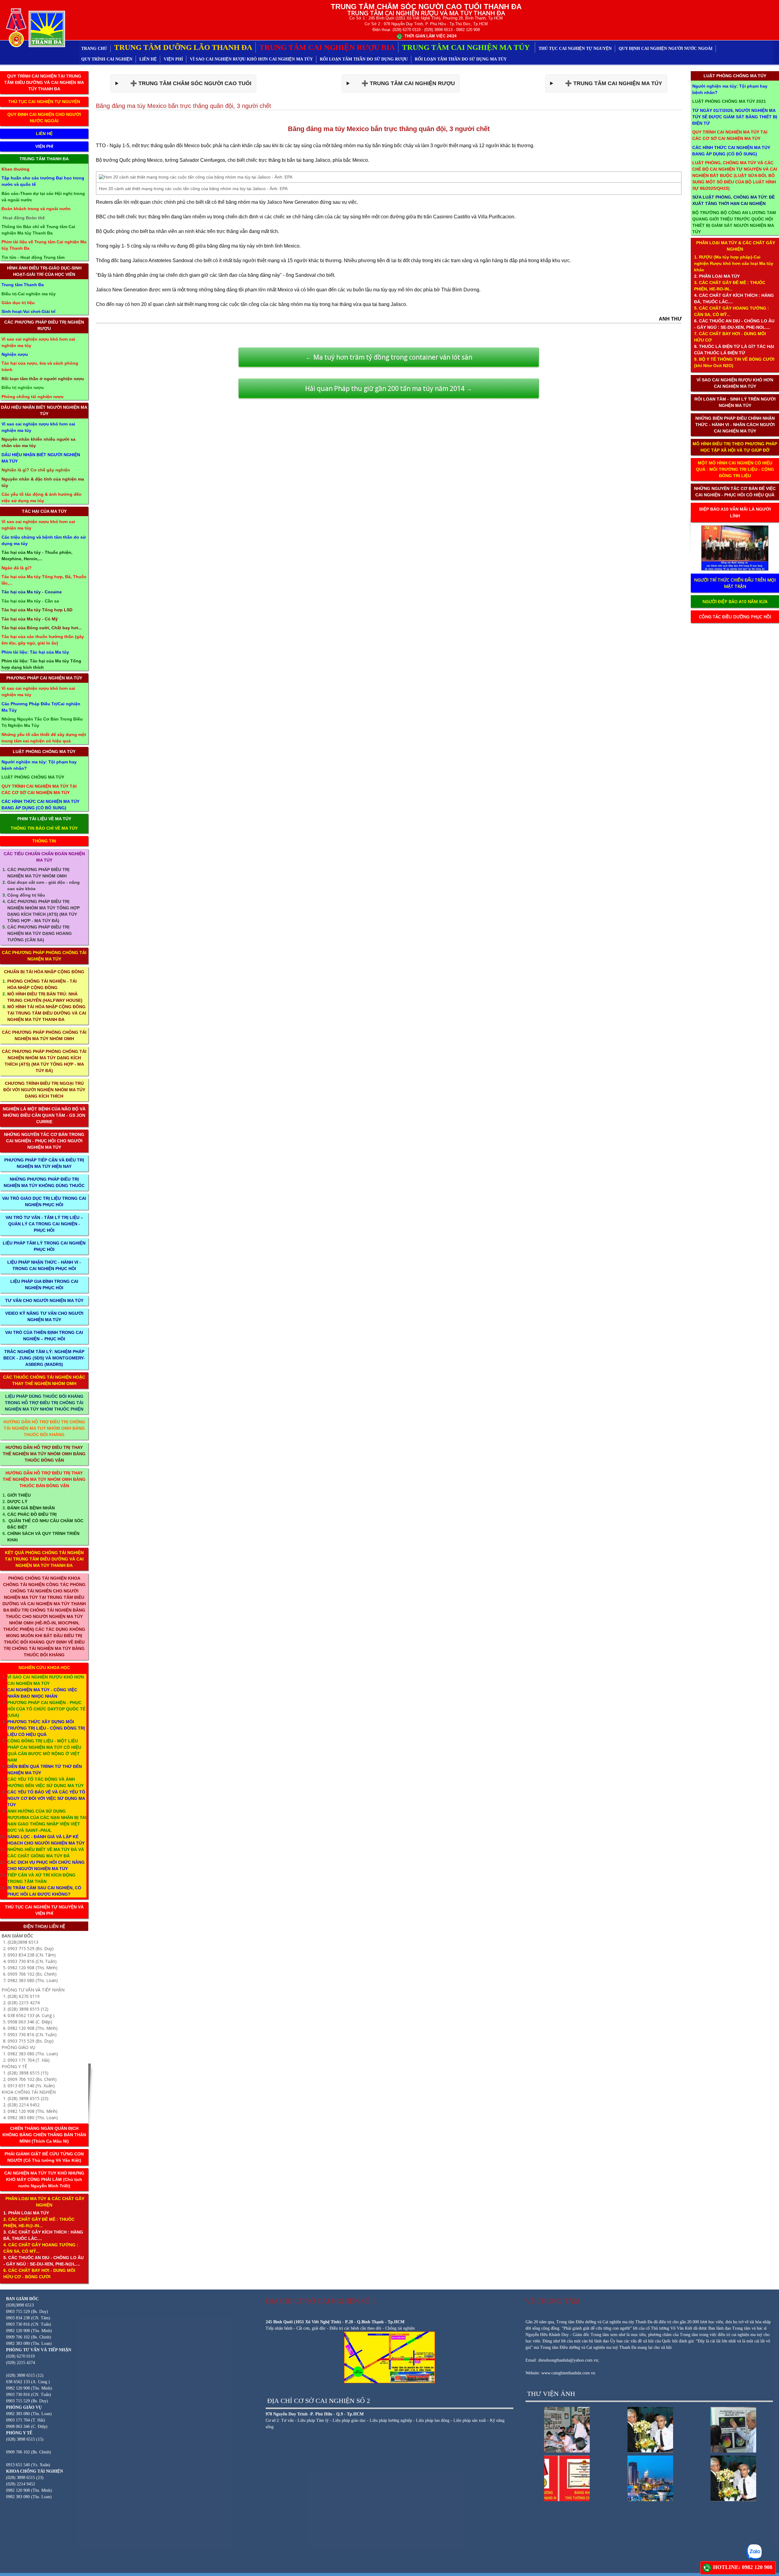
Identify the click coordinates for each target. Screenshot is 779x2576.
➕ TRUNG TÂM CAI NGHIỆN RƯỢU (404, 83)
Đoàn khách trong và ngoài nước (36, 209)
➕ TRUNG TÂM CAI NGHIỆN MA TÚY (609, 83)
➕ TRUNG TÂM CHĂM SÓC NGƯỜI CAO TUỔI (186, 83)
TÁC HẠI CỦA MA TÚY (44, 511)
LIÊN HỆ (148, 59)
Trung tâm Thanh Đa (23, 285)
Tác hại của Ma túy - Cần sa (30, 601)
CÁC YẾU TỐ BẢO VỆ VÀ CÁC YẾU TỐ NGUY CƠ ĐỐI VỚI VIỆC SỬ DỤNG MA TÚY (46, 1798)
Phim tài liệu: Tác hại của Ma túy (35, 652)
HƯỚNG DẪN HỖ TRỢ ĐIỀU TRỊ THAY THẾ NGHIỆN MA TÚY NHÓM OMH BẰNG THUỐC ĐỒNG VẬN (44, 1454)
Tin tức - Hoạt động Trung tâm (33, 257)
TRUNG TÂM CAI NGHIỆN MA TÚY (467, 47)
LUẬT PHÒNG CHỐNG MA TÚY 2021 (729, 101)
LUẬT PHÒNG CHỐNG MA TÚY (44, 752)
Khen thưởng (16, 169)
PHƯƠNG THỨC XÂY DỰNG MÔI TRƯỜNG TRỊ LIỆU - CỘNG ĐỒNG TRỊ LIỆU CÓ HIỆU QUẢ (46, 1728)
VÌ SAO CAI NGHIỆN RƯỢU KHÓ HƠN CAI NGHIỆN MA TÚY (251, 59)
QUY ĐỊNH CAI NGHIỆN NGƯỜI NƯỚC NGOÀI (665, 49)
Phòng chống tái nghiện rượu (33, 397)
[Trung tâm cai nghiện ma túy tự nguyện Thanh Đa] (34, 27)
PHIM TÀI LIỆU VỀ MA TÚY (44, 819)
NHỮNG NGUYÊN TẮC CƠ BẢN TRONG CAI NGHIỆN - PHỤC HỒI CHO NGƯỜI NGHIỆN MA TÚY (44, 1141)
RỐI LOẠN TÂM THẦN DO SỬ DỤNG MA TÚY (461, 59)
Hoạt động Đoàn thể (24, 218)
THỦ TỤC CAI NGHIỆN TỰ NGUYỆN (575, 49)
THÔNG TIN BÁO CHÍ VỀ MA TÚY (44, 828)
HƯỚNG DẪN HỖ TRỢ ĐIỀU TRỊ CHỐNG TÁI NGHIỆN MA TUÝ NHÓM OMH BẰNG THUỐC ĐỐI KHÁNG (44, 1428)
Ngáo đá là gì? (17, 568)
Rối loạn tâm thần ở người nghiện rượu (43, 379)
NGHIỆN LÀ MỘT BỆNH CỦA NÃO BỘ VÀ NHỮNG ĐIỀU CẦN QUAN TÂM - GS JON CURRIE (44, 1115)
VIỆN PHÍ (173, 59)
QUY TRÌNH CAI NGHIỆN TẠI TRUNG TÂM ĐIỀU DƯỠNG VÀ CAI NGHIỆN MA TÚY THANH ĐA (44, 82)
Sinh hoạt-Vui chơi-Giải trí (28, 311)
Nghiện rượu (15, 354)
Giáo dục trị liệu (18, 303)
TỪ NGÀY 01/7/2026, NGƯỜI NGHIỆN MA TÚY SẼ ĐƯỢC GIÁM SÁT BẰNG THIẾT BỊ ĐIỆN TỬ (735, 117)
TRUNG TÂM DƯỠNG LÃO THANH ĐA (183, 47)
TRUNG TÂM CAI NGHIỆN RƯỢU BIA (327, 47)
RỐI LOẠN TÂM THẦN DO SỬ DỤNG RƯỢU (364, 59)
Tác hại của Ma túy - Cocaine (32, 592)
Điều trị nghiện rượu (23, 387)
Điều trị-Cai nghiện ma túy (29, 294)
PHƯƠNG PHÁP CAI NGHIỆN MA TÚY (44, 678)
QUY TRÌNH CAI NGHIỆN (107, 59)
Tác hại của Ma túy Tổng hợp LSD (37, 610)
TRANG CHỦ (94, 49)
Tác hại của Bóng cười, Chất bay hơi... (42, 628)
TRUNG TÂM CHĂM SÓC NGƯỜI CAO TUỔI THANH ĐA (426, 7)
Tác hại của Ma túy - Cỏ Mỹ (30, 619)
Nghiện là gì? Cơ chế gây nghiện (36, 470)
